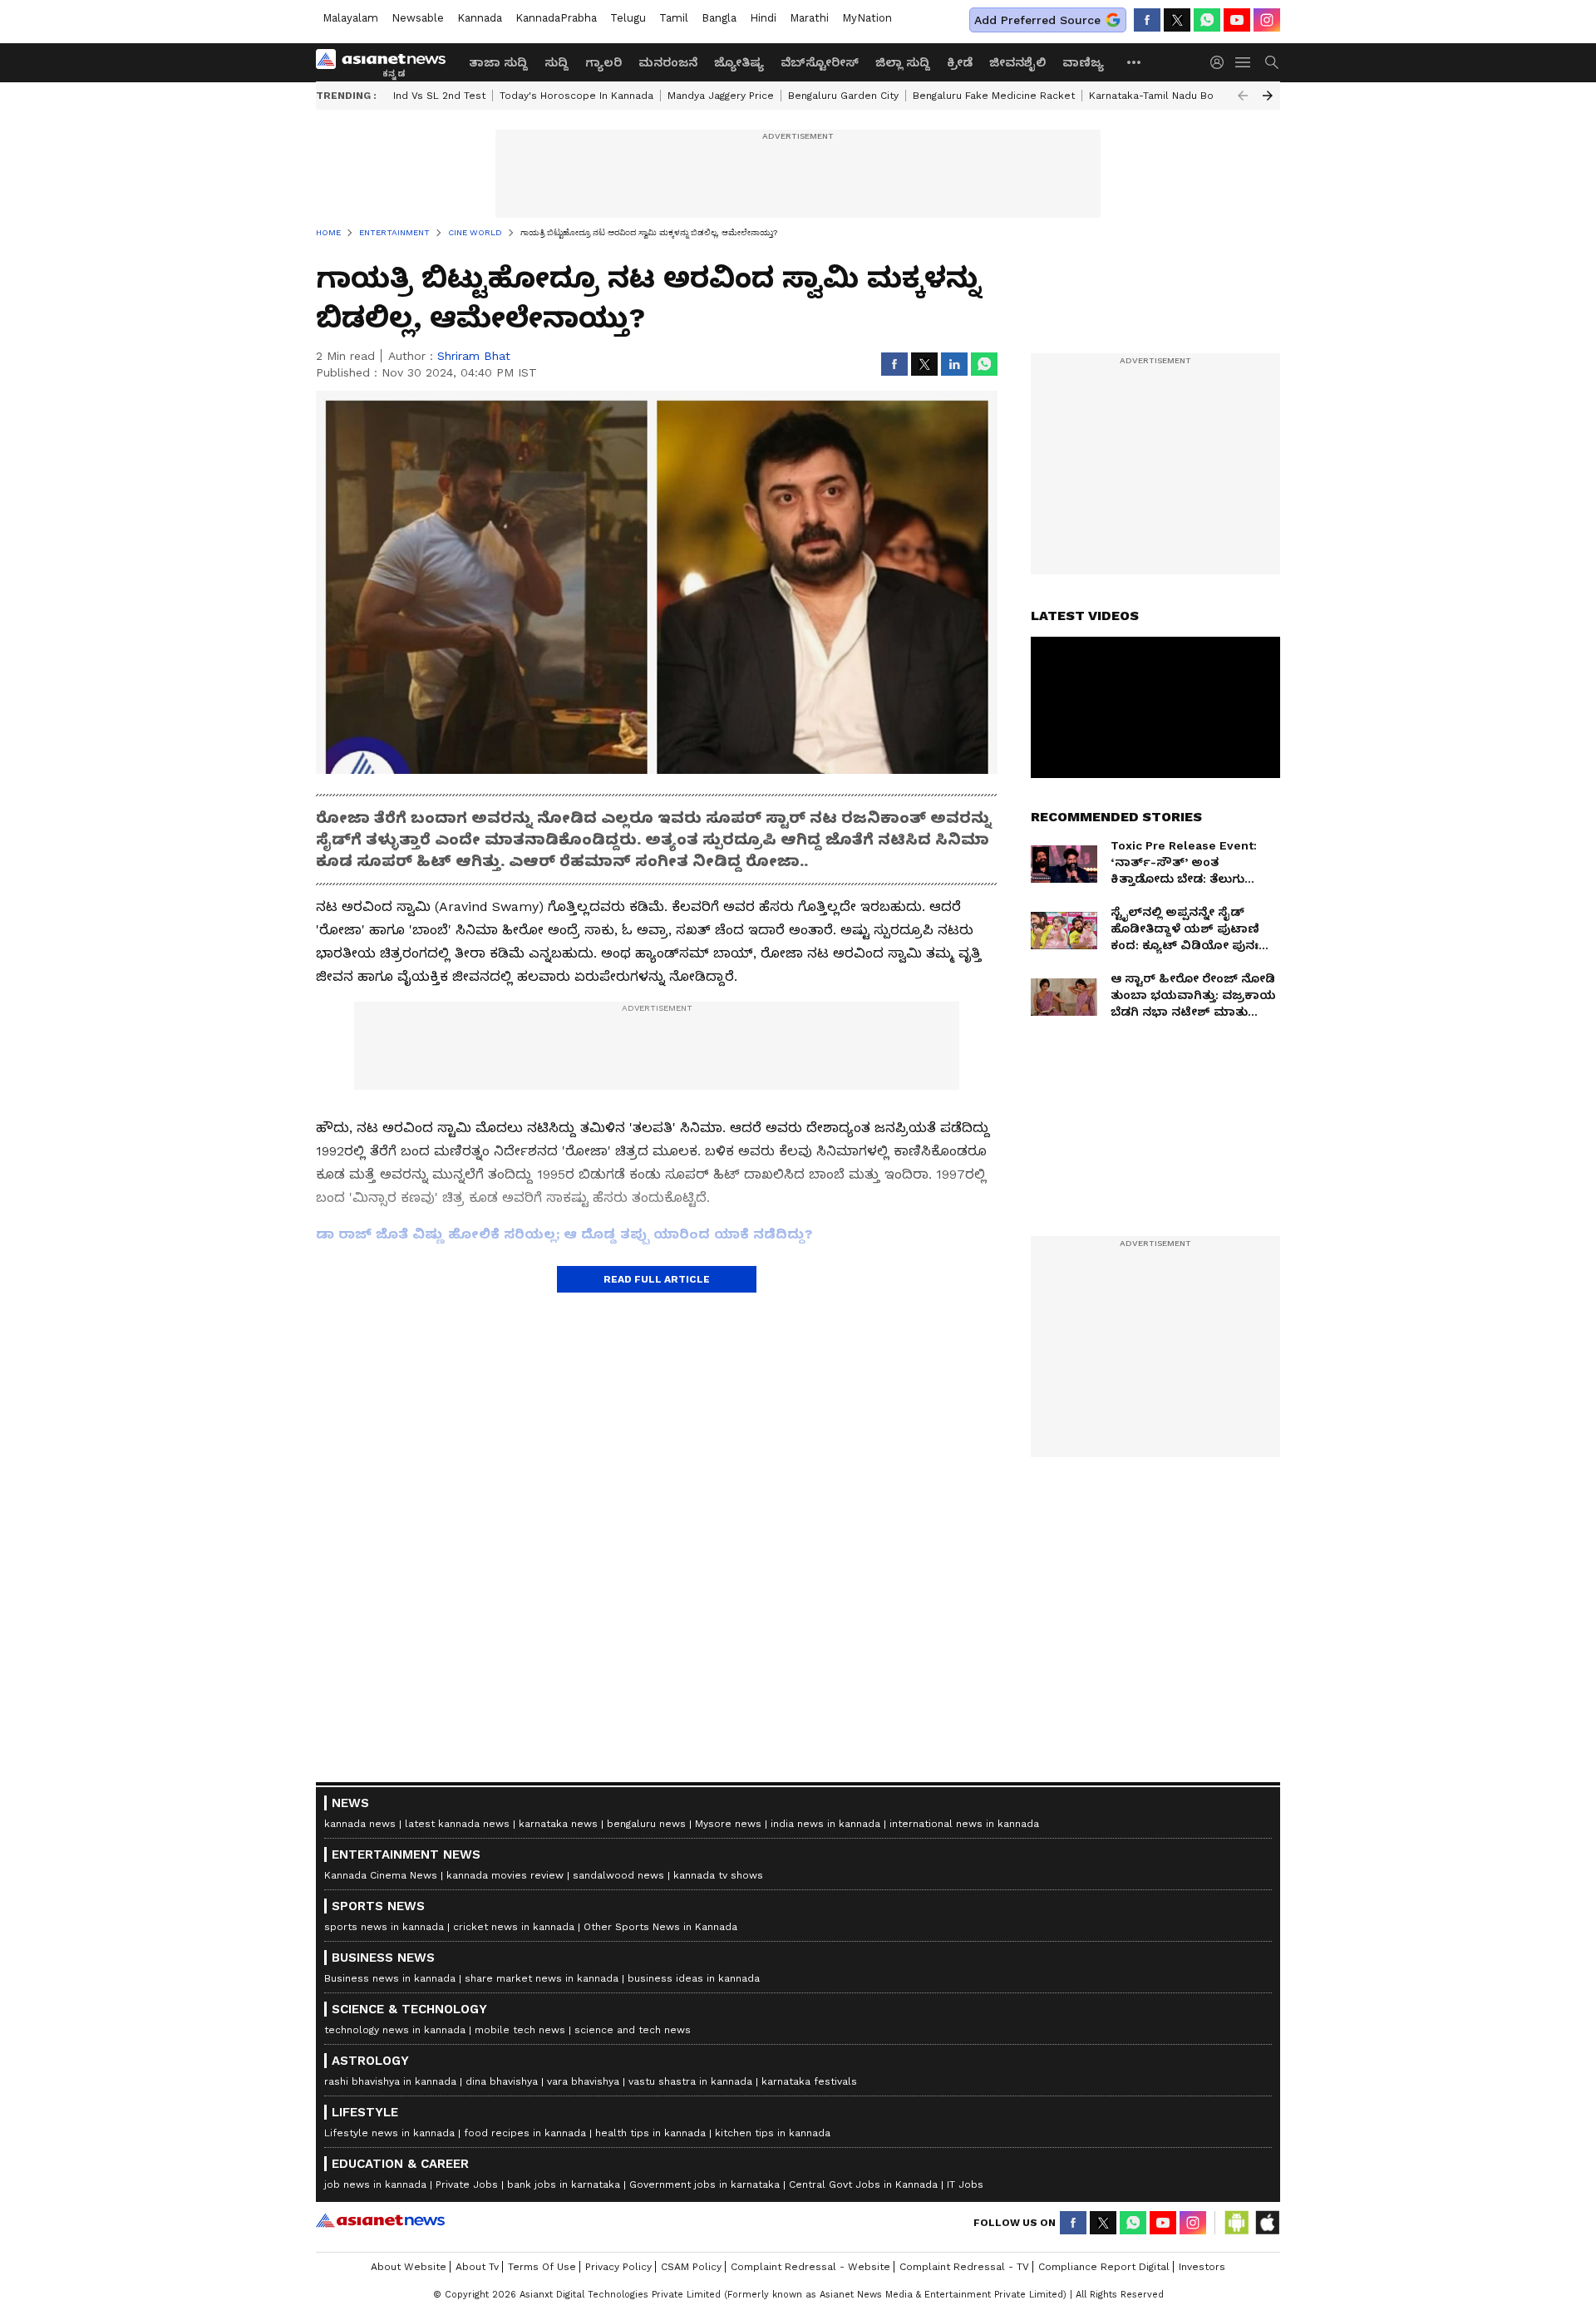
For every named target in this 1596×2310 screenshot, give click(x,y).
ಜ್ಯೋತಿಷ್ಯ (739, 62)
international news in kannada (964, 1824)
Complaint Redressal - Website (810, 2267)
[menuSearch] (1272, 62)
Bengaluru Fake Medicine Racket (994, 96)
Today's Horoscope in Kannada (576, 96)
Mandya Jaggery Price (721, 96)
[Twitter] (1177, 20)
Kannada (480, 18)
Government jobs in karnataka (704, 2184)
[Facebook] (1147, 20)
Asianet (380, 2220)
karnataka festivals (809, 2081)
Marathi (809, 18)
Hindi (763, 18)
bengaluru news (646, 1824)
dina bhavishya (502, 2081)
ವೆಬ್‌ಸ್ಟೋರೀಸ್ (820, 62)
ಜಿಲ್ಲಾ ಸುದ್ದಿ (903, 62)
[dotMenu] (1135, 62)
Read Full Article (657, 1279)
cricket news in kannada (514, 1927)
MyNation (867, 18)
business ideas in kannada (694, 1978)
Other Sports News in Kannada (660, 1927)
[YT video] (1237, 20)
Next (1268, 96)
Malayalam (350, 18)
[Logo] (387, 62)
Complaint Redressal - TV (964, 2267)
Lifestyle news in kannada (389, 2133)
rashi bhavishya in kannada (390, 2081)
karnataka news (558, 1824)
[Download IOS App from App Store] (1267, 2223)
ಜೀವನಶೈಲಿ (1017, 62)
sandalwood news (618, 1875)
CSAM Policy (691, 2267)
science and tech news (633, 2030)
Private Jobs (467, 2184)
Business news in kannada (390, 1978)
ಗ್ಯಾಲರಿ (603, 62)
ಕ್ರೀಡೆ (960, 62)
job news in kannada (375, 2184)
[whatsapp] (1207, 20)
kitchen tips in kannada (773, 2133)
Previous (1243, 96)
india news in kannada (825, 1824)
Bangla (719, 18)
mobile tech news (520, 2030)
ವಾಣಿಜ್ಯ (1083, 62)
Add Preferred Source (1037, 20)
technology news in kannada (395, 2030)
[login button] (1221, 62)
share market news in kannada (542, 1978)
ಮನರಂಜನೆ (668, 62)
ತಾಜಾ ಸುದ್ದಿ (498, 62)
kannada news (360, 1824)
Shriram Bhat (474, 356)
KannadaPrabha (556, 18)
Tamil (674, 18)
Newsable (418, 18)
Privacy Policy (618, 2267)
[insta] (1267, 20)
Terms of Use (542, 2267)
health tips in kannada (650, 2133)
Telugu (628, 18)
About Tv (477, 2267)
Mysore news (728, 1824)
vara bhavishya (583, 2081)
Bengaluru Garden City (843, 96)
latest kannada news (457, 1824)
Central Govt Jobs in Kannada (863, 2184)
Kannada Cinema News (381, 1875)
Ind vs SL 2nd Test (439, 96)
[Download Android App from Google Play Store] (1237, 2223)
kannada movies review (505, 1875)
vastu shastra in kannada (690, 2081)
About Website (409, 2267)
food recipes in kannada (525, 2133)
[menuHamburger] (1244, 62)
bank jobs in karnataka (564, 2184)
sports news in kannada (384, 1927)
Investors (1202, 2267)
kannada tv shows (718, 1875)
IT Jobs (965, 2184)
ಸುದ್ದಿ (557, 62)
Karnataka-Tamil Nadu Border (1162, 96)
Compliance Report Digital (1104, 2267)
